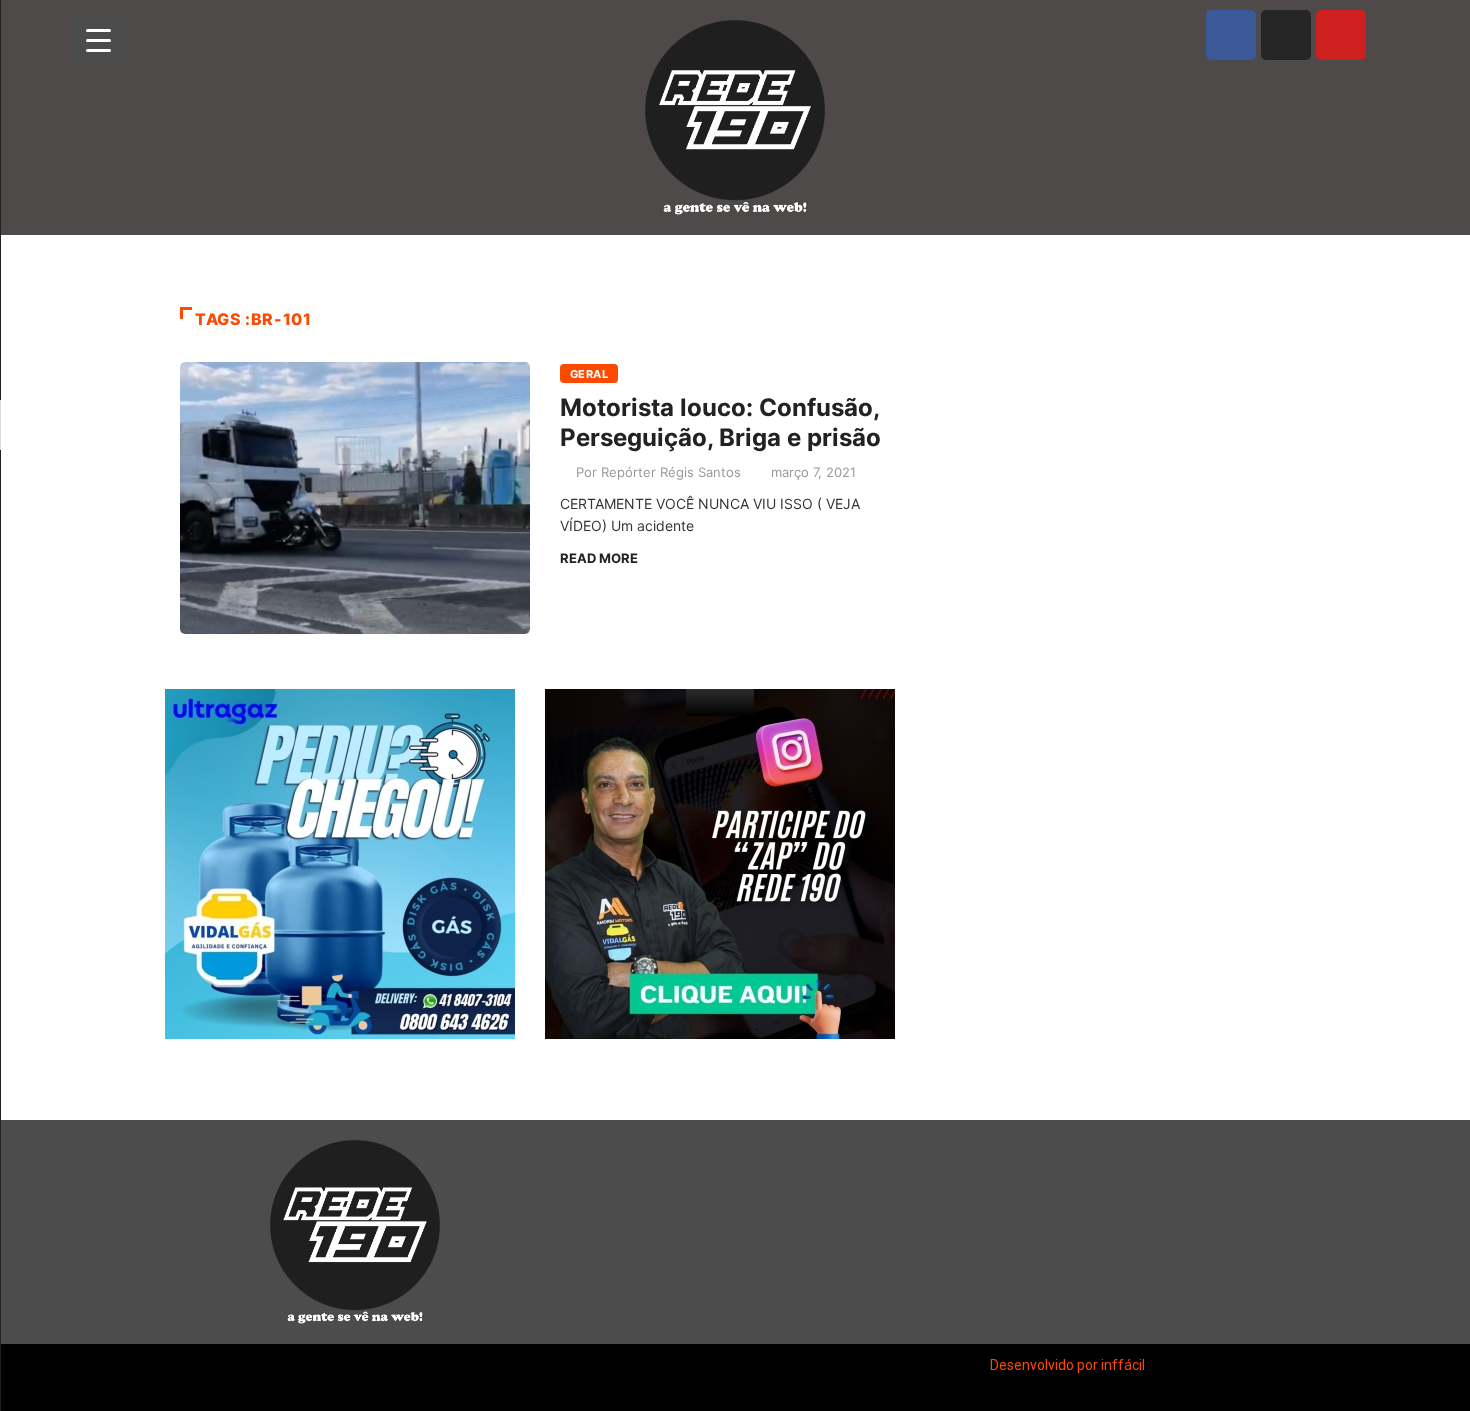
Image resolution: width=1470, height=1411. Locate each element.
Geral (589, 374)
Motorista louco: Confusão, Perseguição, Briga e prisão (720, 422)
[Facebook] (1231, 35)
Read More (599, 558)
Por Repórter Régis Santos (658, 472)
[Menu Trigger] (99, 40)
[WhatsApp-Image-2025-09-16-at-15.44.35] (720, 864)
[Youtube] (1341, 35)
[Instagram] (1286, 35)
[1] (340, 1022)
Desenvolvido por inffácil (1067, 1365)
